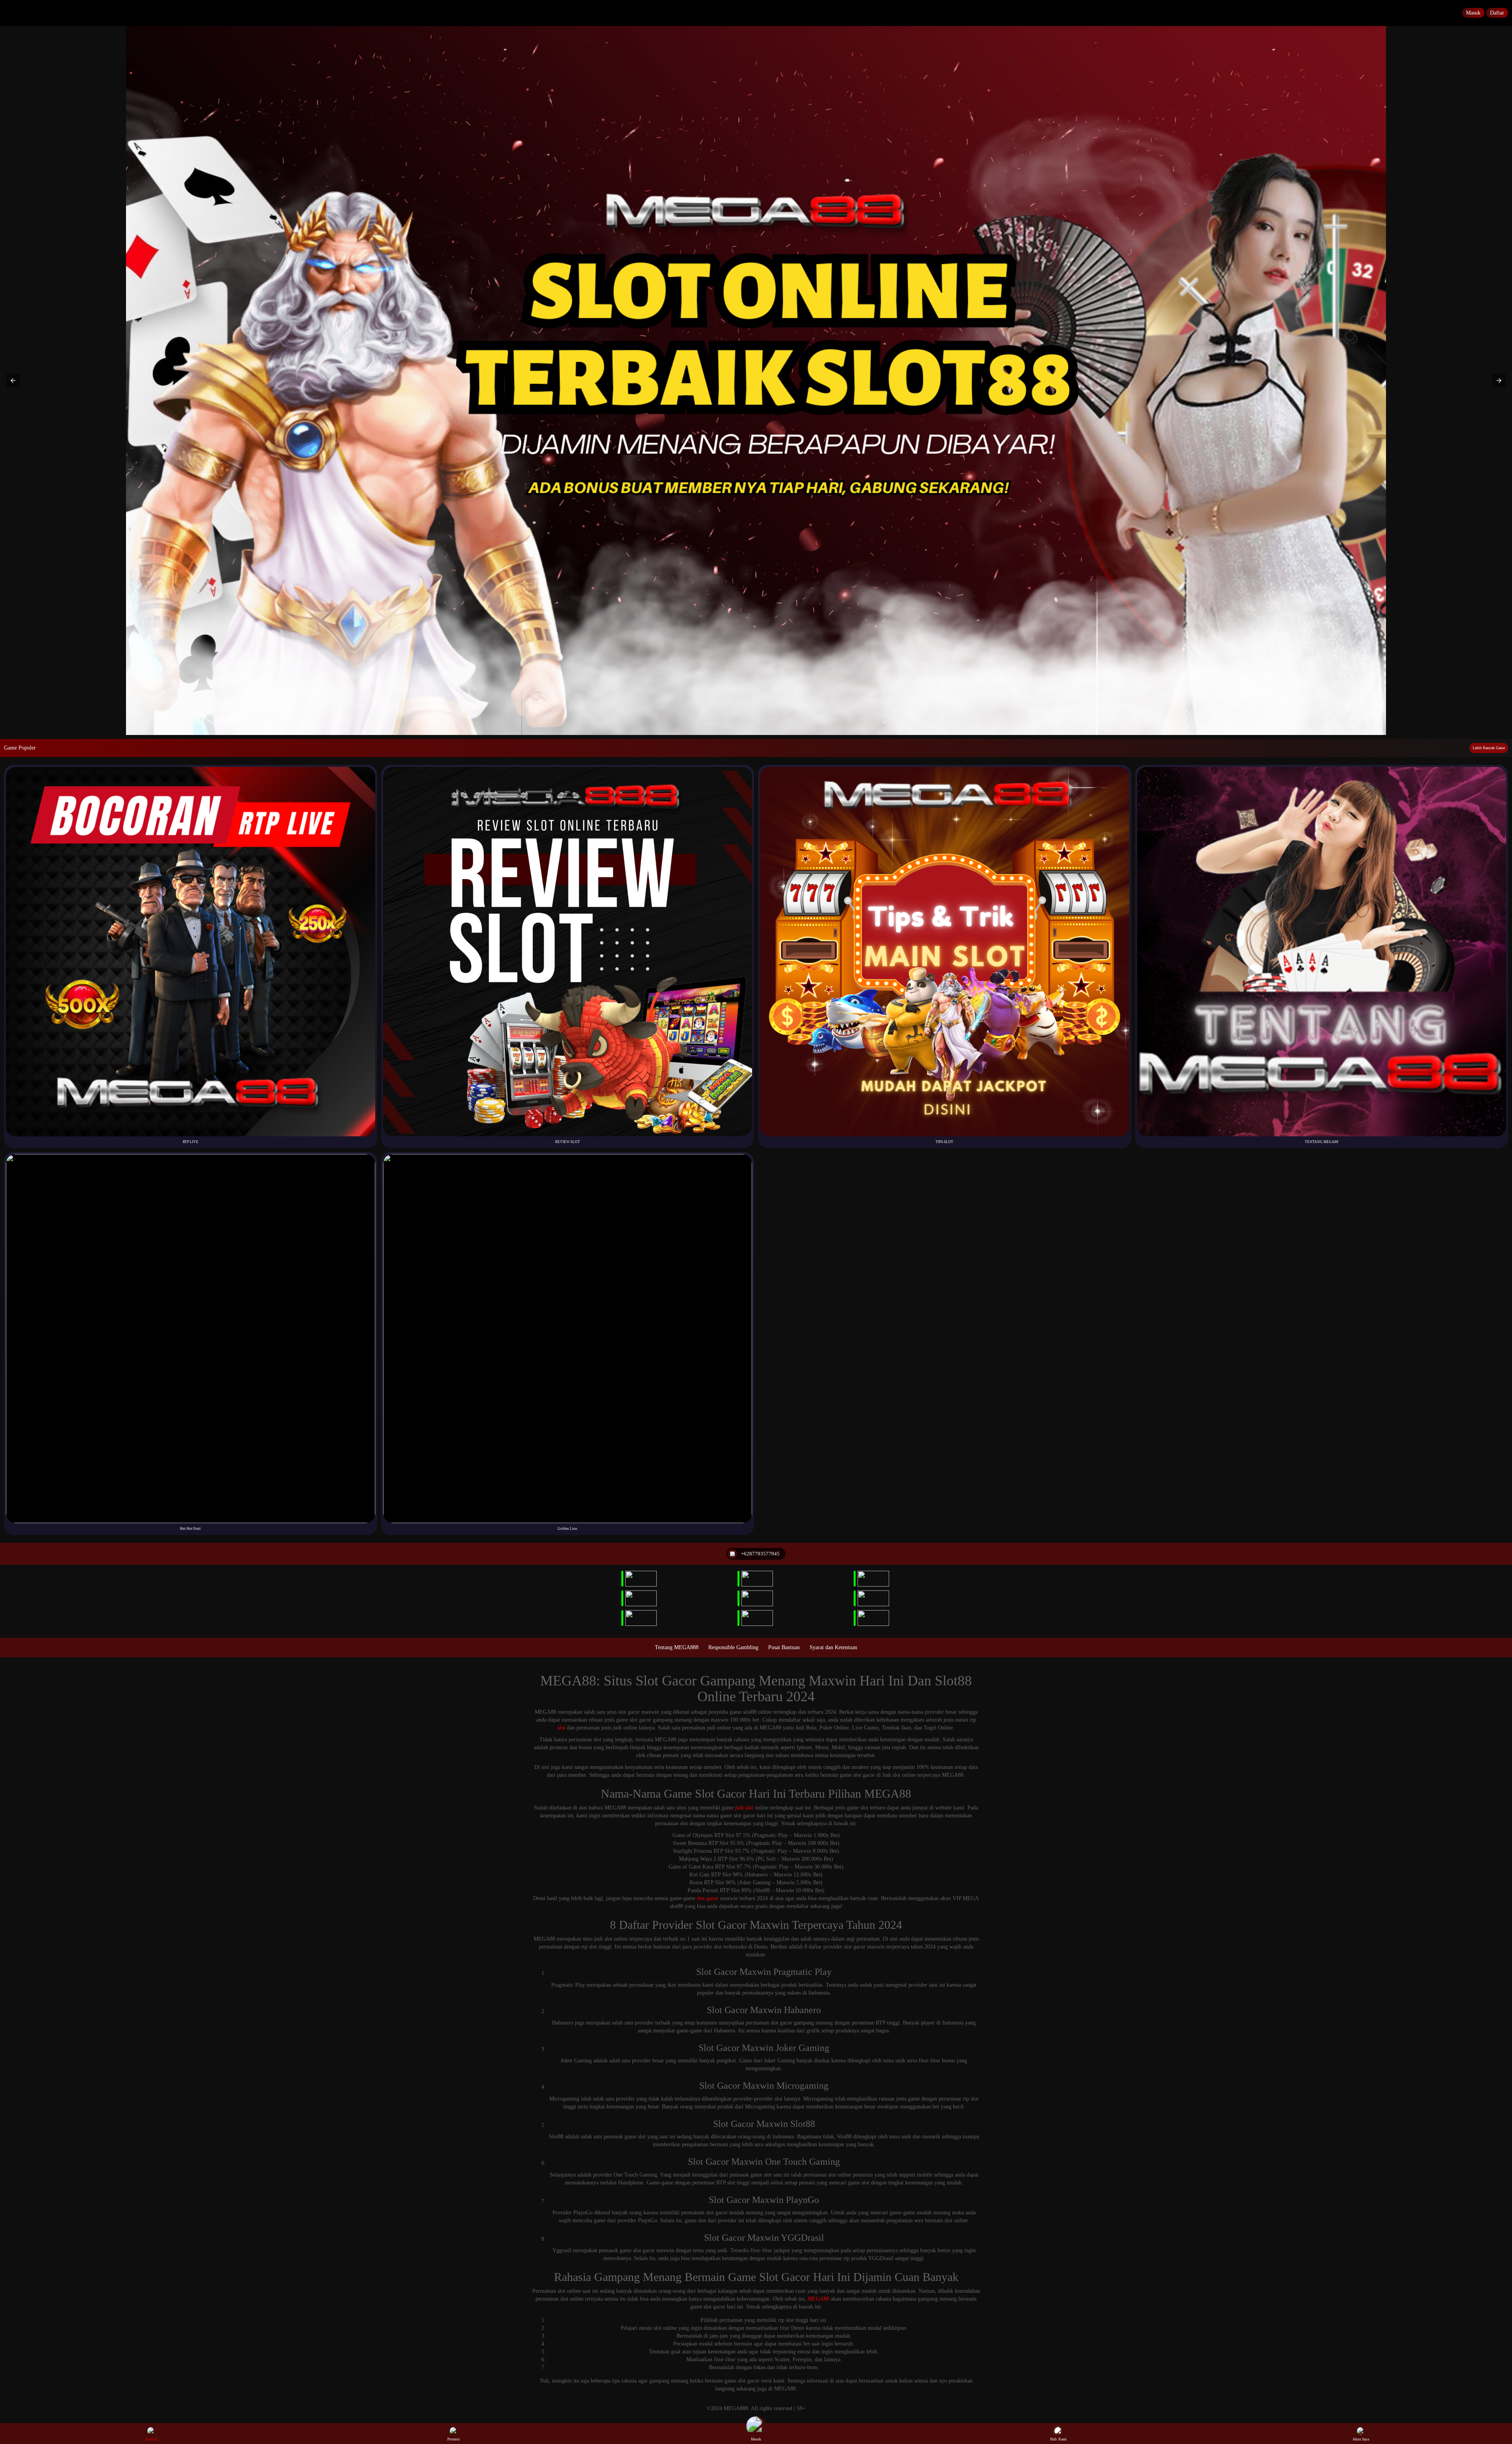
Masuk (1473, 13)
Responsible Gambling (733, 1647)
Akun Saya (1361, 2439)
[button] (13, 380)
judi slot (744, 1808)
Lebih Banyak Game (1489, 748)
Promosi (454, 2439)
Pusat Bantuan (784, 1647)
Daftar (1497, 13)
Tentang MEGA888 (677, 1647)
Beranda (151, 2439)
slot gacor (708, 1898)
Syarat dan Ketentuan (833, 1647)
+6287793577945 (760, 1554)
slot (561, 1728)
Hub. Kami (1058, 2439)
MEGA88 (818, 2299)
